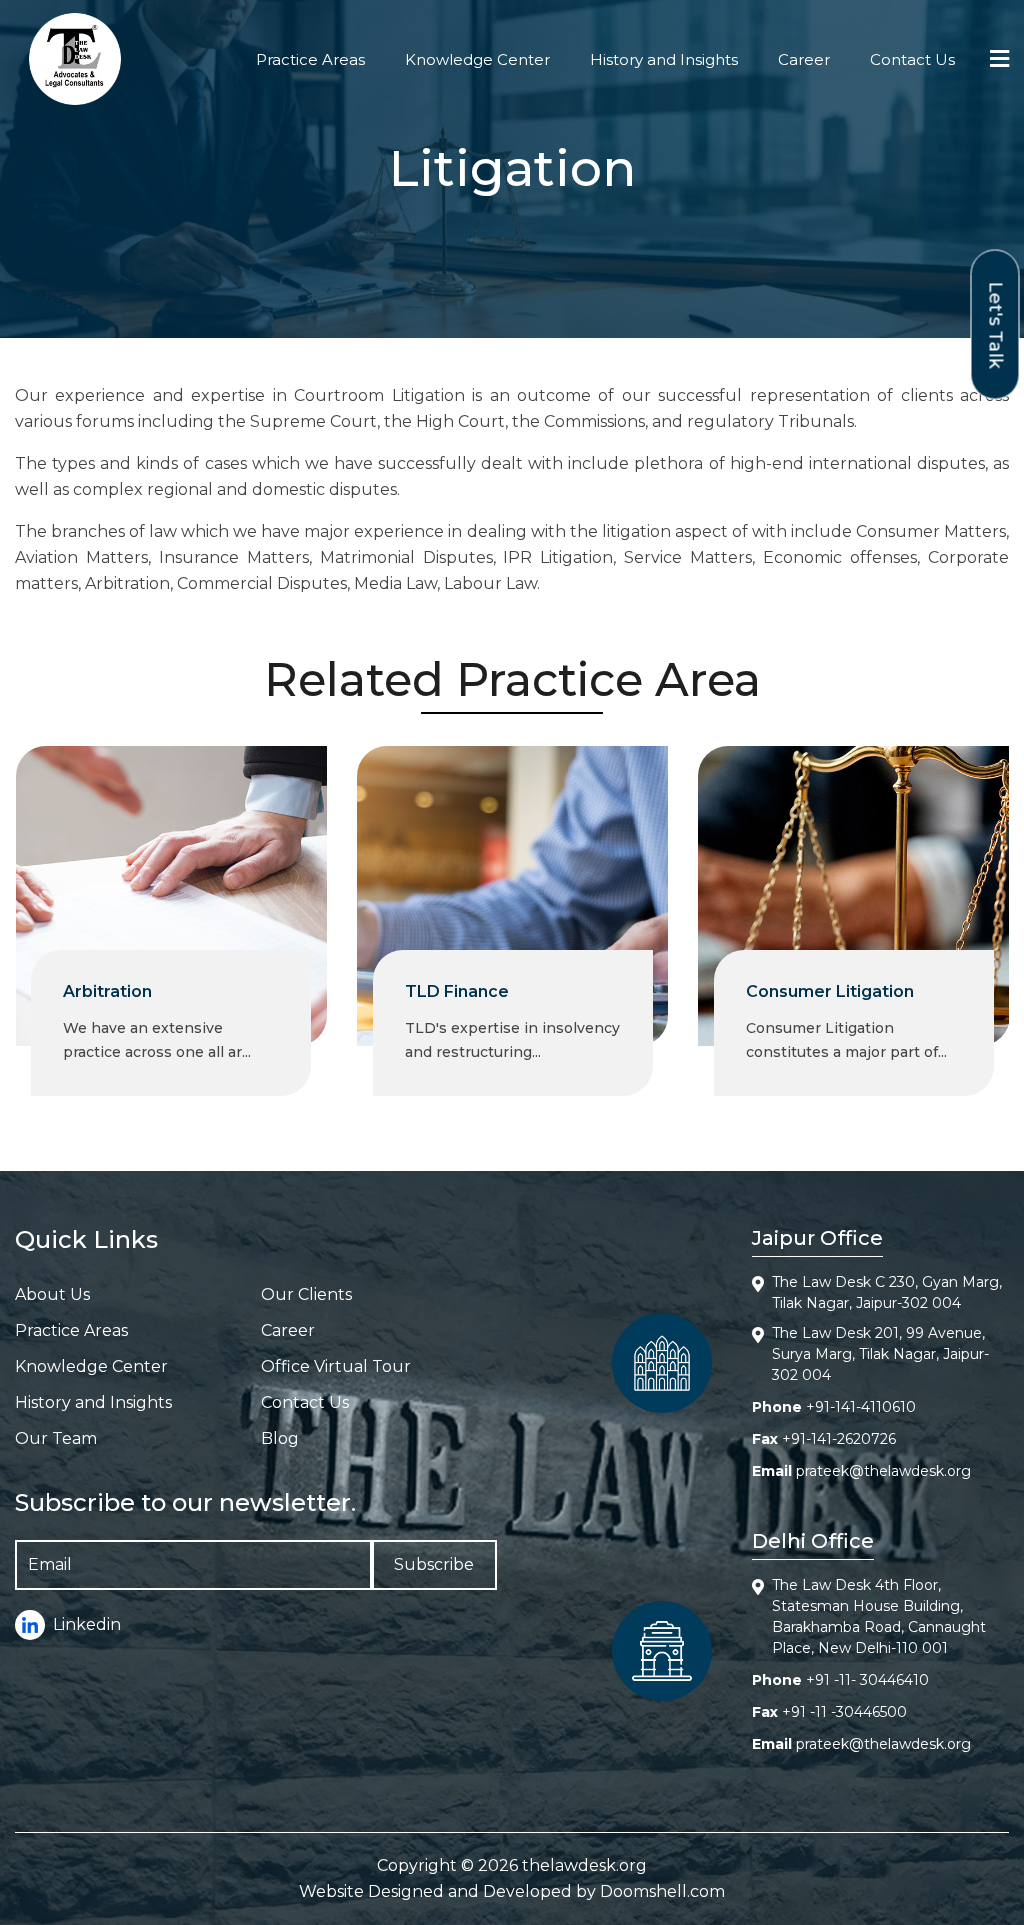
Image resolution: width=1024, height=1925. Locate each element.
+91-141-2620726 (839, 1439)
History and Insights (664, 59)
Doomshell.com (662, 1891)
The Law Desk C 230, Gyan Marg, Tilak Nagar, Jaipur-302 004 (887, 1292)
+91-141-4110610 (861, 1407)
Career (804, 59)
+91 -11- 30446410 (867, 1680)
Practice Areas (310, 59)
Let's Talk (996, 324)
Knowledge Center (477, 59)
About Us (52, 1294)
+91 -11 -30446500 (844, 1712)
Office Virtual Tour (336, 1366)
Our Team (56, 1438)
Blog (280, 1438)
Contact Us (912, 59)
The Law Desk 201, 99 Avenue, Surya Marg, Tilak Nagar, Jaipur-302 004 (880, 1354)
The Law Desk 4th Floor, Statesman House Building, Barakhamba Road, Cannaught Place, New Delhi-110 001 (879, 1616)
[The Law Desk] (75, 59)
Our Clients (306, 1294)
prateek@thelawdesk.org (883, 1471)
